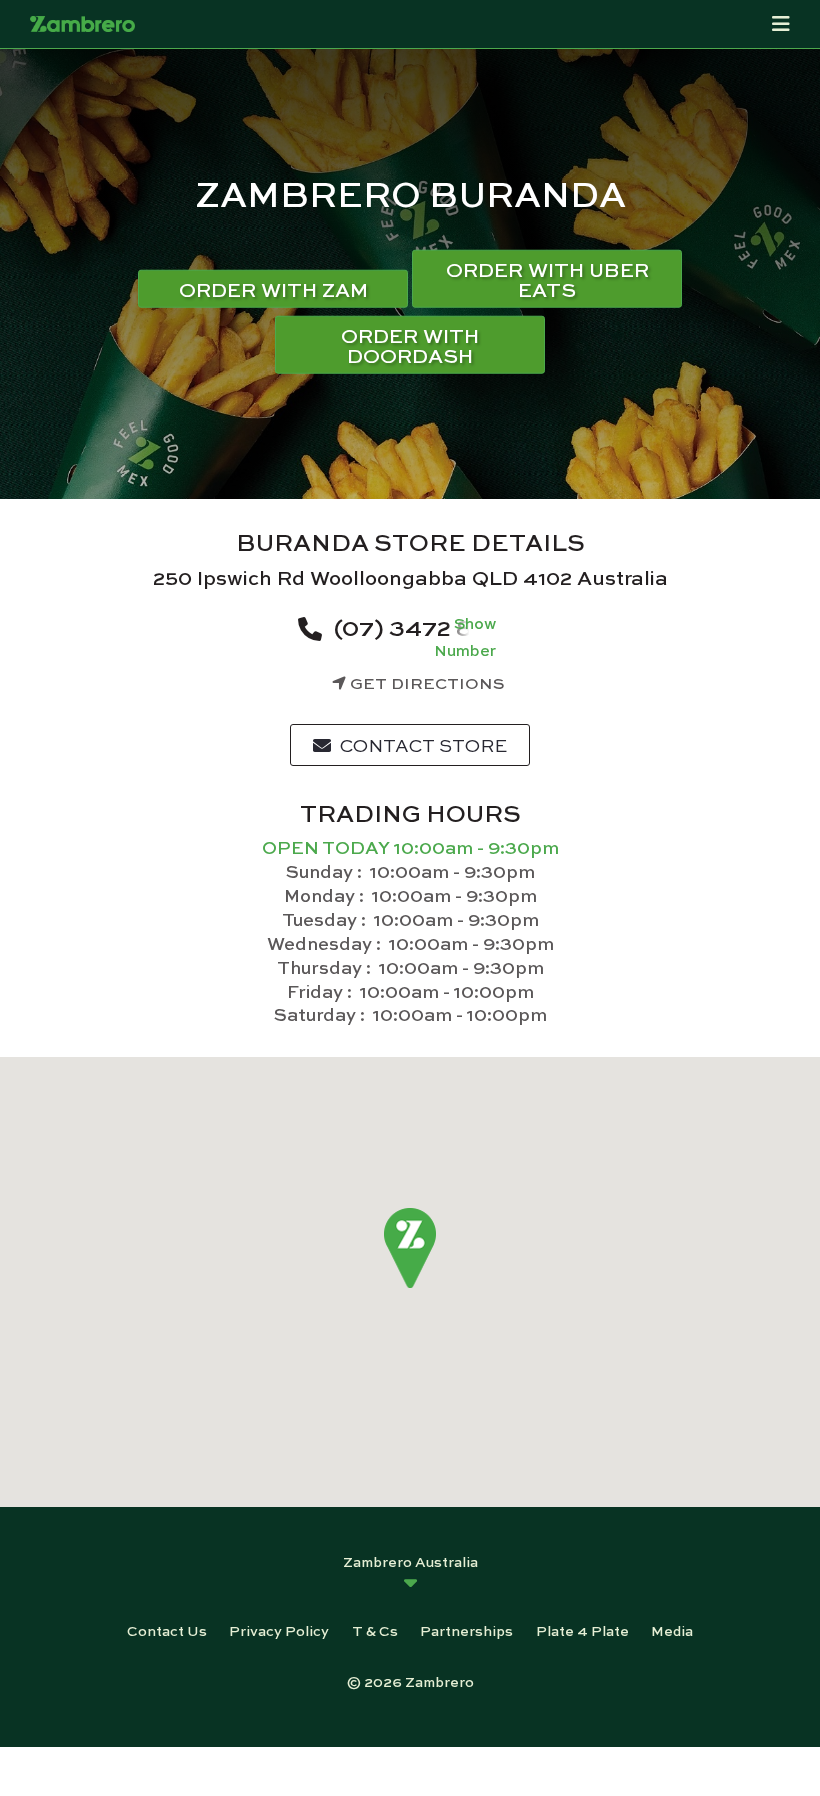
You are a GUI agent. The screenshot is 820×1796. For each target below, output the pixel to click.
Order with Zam (273, 288)
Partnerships (466, 1630)
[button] (410, 1248)
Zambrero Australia (410, 1561)
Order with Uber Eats (547, 278)
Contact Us (167, 1630)
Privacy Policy (279, 1630)
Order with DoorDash (410, 344)
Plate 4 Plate (582, 1630)
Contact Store (421, 745)
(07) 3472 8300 (425, 626)
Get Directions (425, 682)
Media (672, 1630)
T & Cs (375, 1630)
